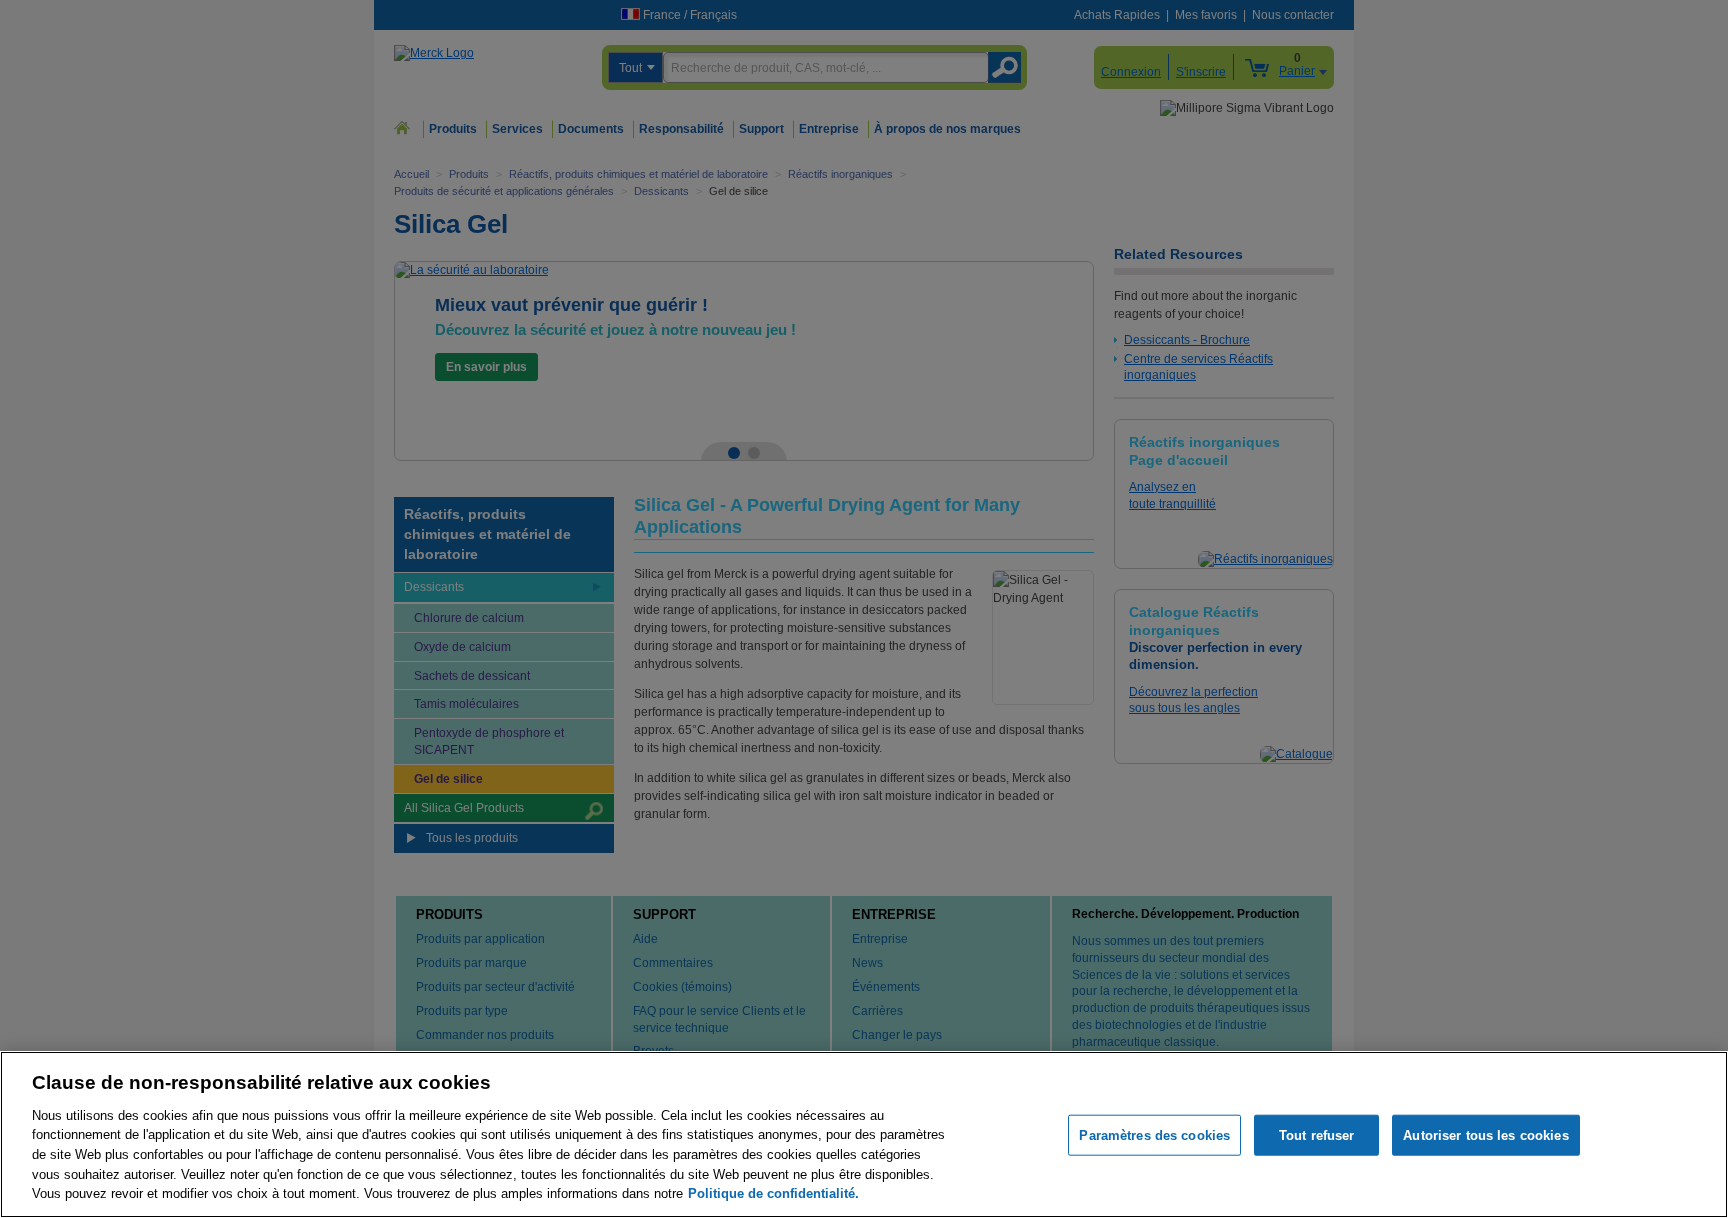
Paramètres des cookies (1154, 1134)
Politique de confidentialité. (773, 1193)
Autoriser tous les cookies (1485, 1134)
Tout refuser (1317, 1134)
